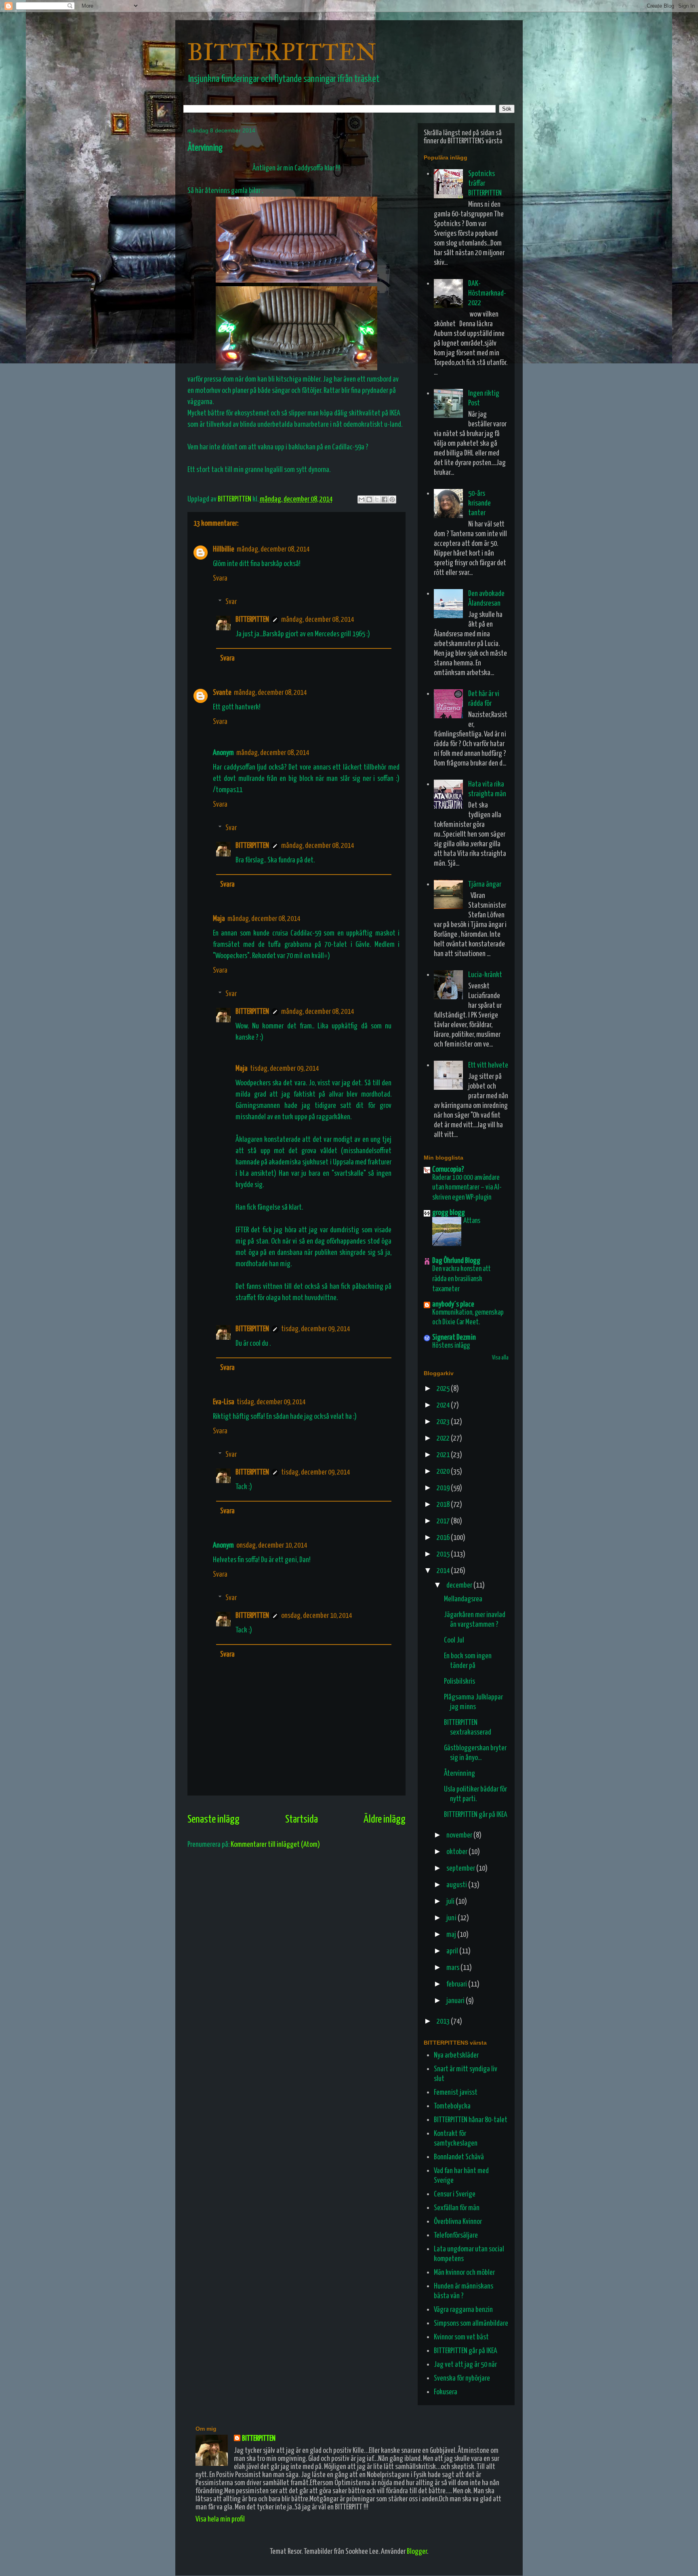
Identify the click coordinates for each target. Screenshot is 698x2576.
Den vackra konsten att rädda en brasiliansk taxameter (461, 1279)
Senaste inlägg (213, 1820)
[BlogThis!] (369, 499)
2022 (444, 1438)
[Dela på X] (377, 499)
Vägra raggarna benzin (463, 2310)
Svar (231, 602)
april (453, 1951)
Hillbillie (224, 549)
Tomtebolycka (452, 2106)
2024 (444, 1405)
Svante (222, 693)
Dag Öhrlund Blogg (456, 1261)
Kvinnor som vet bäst (461, 2337)
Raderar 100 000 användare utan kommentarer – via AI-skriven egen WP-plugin (467, 1188)
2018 (444, 1505)
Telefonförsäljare (456, 2235)
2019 (444, 1488)
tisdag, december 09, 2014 (284, 1069)
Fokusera (446, 2392)
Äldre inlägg (385, 1820)
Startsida (302, 1820)
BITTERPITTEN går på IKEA (476, 1815)
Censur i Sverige (455, 2194)
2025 (444, 1389)
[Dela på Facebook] (385, 499)
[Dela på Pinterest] (392, 499)
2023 (444, 1422)
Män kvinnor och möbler (464, 2273)
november (460, 1835)
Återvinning (459, 1774)
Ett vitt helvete (488, 1065)
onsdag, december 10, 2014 (272, 1545)
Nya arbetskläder (456, 2055)
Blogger (417, 2552)
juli (451, 1902)
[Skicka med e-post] (362, 499)
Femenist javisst (456, 2092)
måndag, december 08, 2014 (273, 549)
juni (452, 1918)
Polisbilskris (459, 1681)
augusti (457, 1885)
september (461, 1868)
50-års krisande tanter (479, 503)
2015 (444, 1554)
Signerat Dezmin (454, 1337)
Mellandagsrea (463, 1599)
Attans (472, 1221)
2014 (444, 1571)
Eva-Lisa (224, 1402)
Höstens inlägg (451, 1346)
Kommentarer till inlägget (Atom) (275, 1845)
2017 (444, 1521)
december (460, 1585)
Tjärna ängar (485, 884)
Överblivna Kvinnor (458, 2222)
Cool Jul (454, 1640)
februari (457, 1984)
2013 (444, 2021)
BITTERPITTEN (282, 52)
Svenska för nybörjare (462, 2378)
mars (453, 1968)
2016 (444, 1538)
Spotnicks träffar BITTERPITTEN (485, 184)
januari (456, 2001)
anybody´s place (453, 1304)
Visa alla (500, 1358)
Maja (219, 919)
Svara (220, 578)
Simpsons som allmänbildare (471, 2323)
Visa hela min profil (220, 2519)
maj (452, 1935)
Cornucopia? (448, 1169)
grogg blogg (449, 1213)
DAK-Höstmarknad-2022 (487, 293)
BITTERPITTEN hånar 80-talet (471, 2120)
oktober (457, 1852)
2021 (444, 1455)
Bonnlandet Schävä (459, 2157)
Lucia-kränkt (485, 975)
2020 (444, 1472)
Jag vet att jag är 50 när (465, 2365)
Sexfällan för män (457, 2208)
